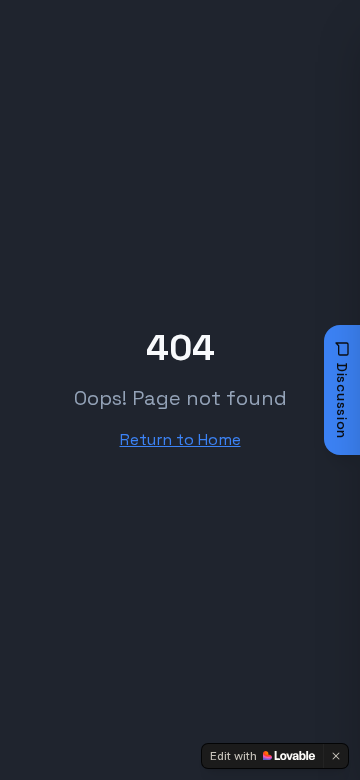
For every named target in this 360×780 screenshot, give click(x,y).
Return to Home (180, 439)
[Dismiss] (336, 756)
